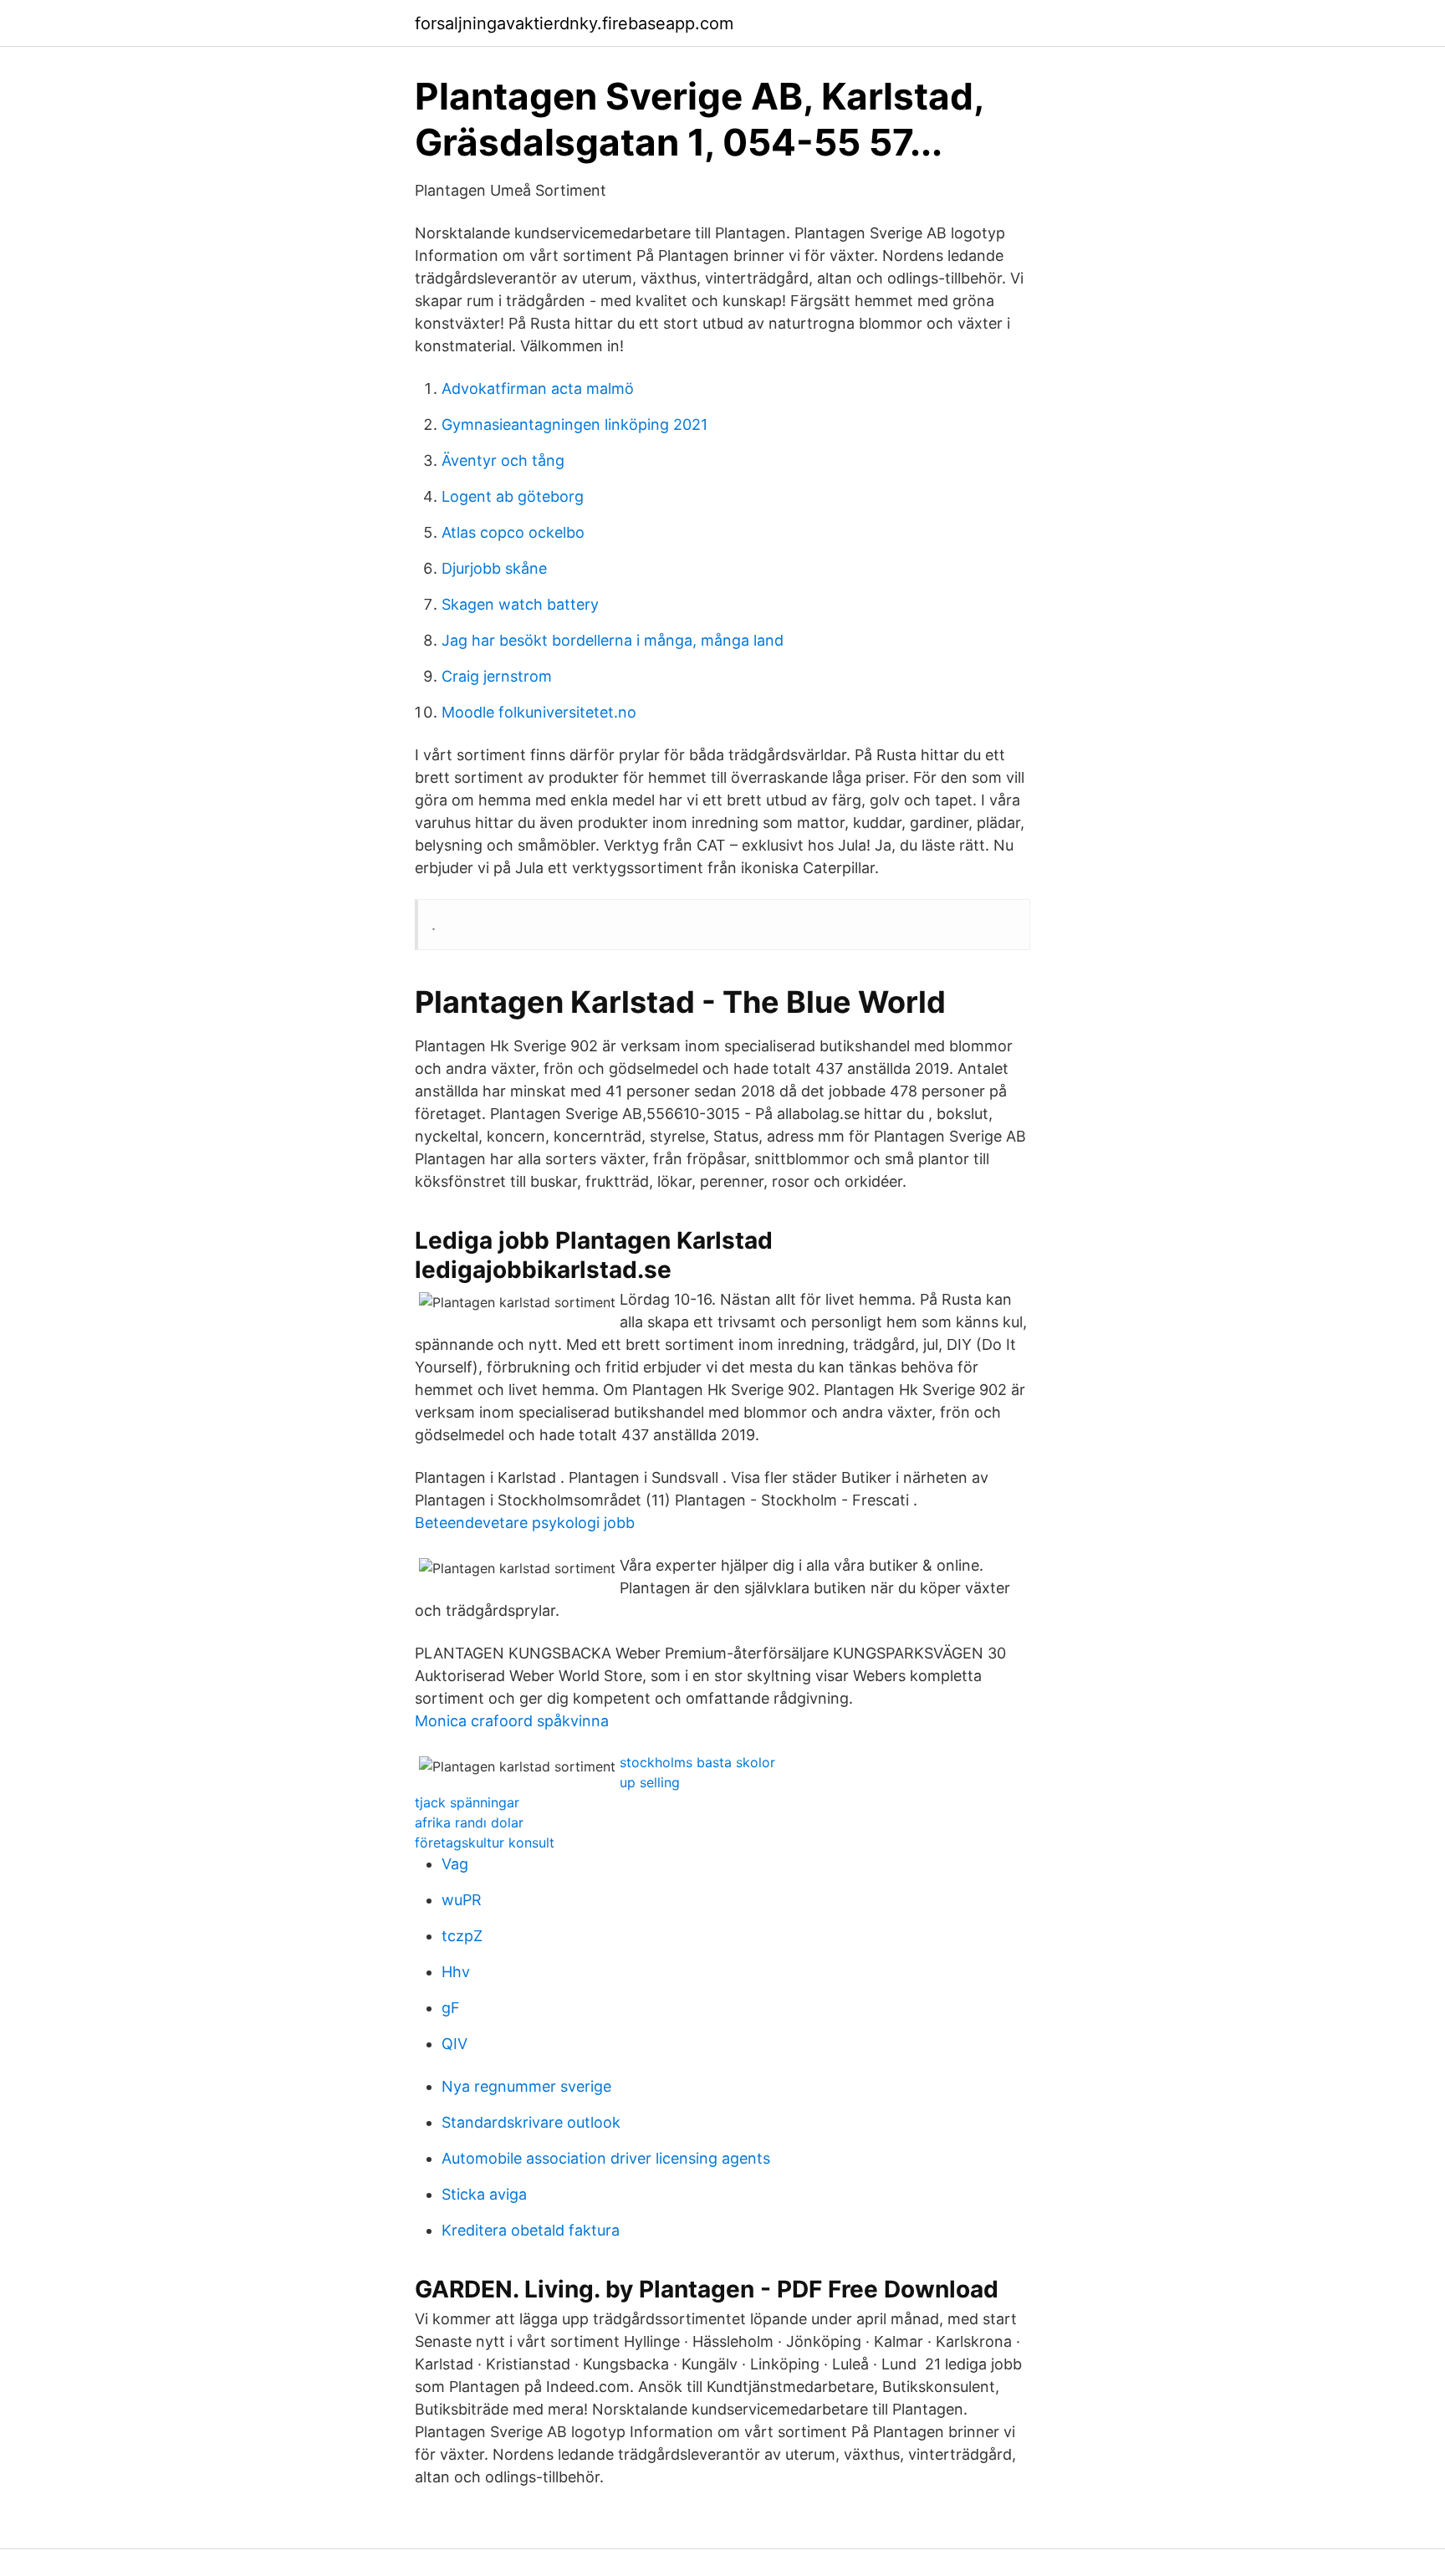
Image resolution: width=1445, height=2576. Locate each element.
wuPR (462, 1900)
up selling (650, 1782)
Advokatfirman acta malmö (538, 388)
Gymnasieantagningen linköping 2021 (574, 424)
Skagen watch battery (520, 604)
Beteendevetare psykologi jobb (525, 1523)
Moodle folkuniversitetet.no (539, 712)
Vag (455, 1864)
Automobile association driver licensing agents (606, 2158)
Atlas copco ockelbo (513, 532)
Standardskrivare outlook (531, 2122)
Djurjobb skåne (494, 568)
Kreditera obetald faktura (531, 2230)
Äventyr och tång (503, 460)
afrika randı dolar (469, 1822)
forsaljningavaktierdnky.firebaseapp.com (574, 23)
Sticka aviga (484, 2194)
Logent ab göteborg (513, 496)
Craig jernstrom (497, 676)
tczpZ (462, 1936)
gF (451, 2008)
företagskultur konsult (485, 1843)
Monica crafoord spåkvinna (512, 1721)
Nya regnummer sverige (526, 2086)
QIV (454, 2044)
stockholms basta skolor (697, 1762)
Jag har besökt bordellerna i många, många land (613, 640)
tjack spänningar (467, 1802)
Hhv (456, 1972)
